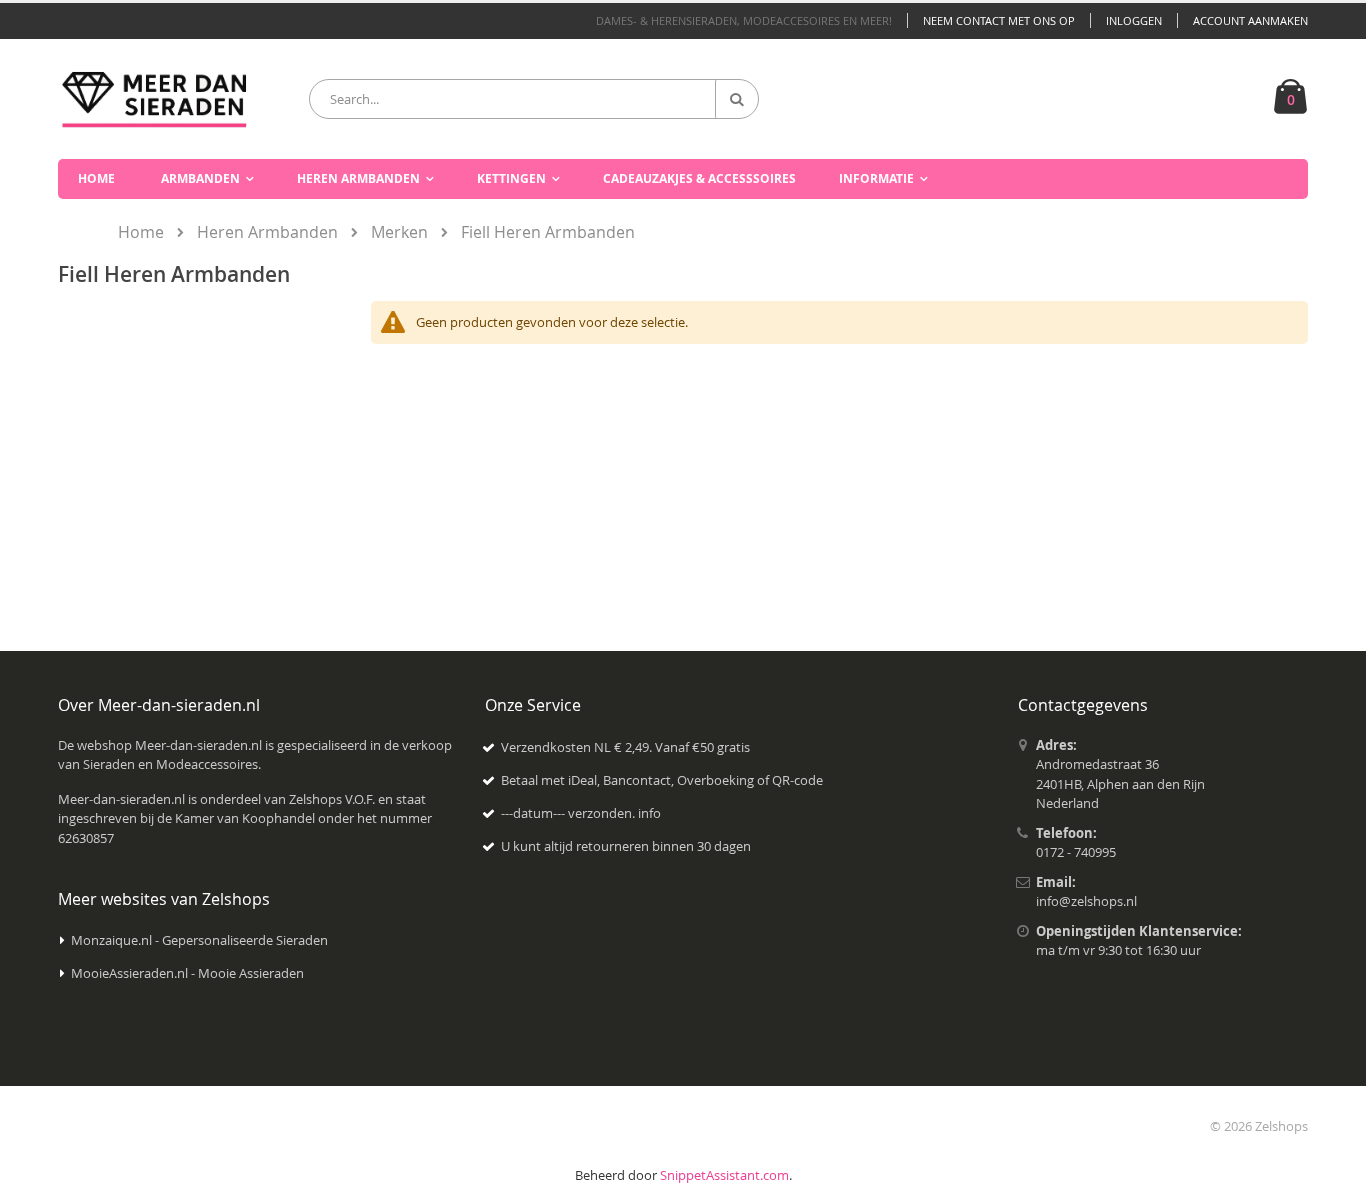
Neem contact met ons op (999, 20)
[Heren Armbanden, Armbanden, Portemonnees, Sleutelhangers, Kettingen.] (154, 98)
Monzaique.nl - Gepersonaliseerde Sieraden (199, 940)
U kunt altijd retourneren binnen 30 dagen (626, 846)
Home (141, 232)
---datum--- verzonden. (569, 813)
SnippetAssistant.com (724, 1175)
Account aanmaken (1250, 20)
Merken (399, 232)
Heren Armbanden (267, 232)
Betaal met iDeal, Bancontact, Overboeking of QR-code (662, 780)
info (649, 813)
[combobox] (534, 99)
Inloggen (1134, 20)
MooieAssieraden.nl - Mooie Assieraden (187, 973)
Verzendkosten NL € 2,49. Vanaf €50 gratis (625, 747)
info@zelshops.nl (1086, 901)
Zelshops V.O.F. (332, 799)
